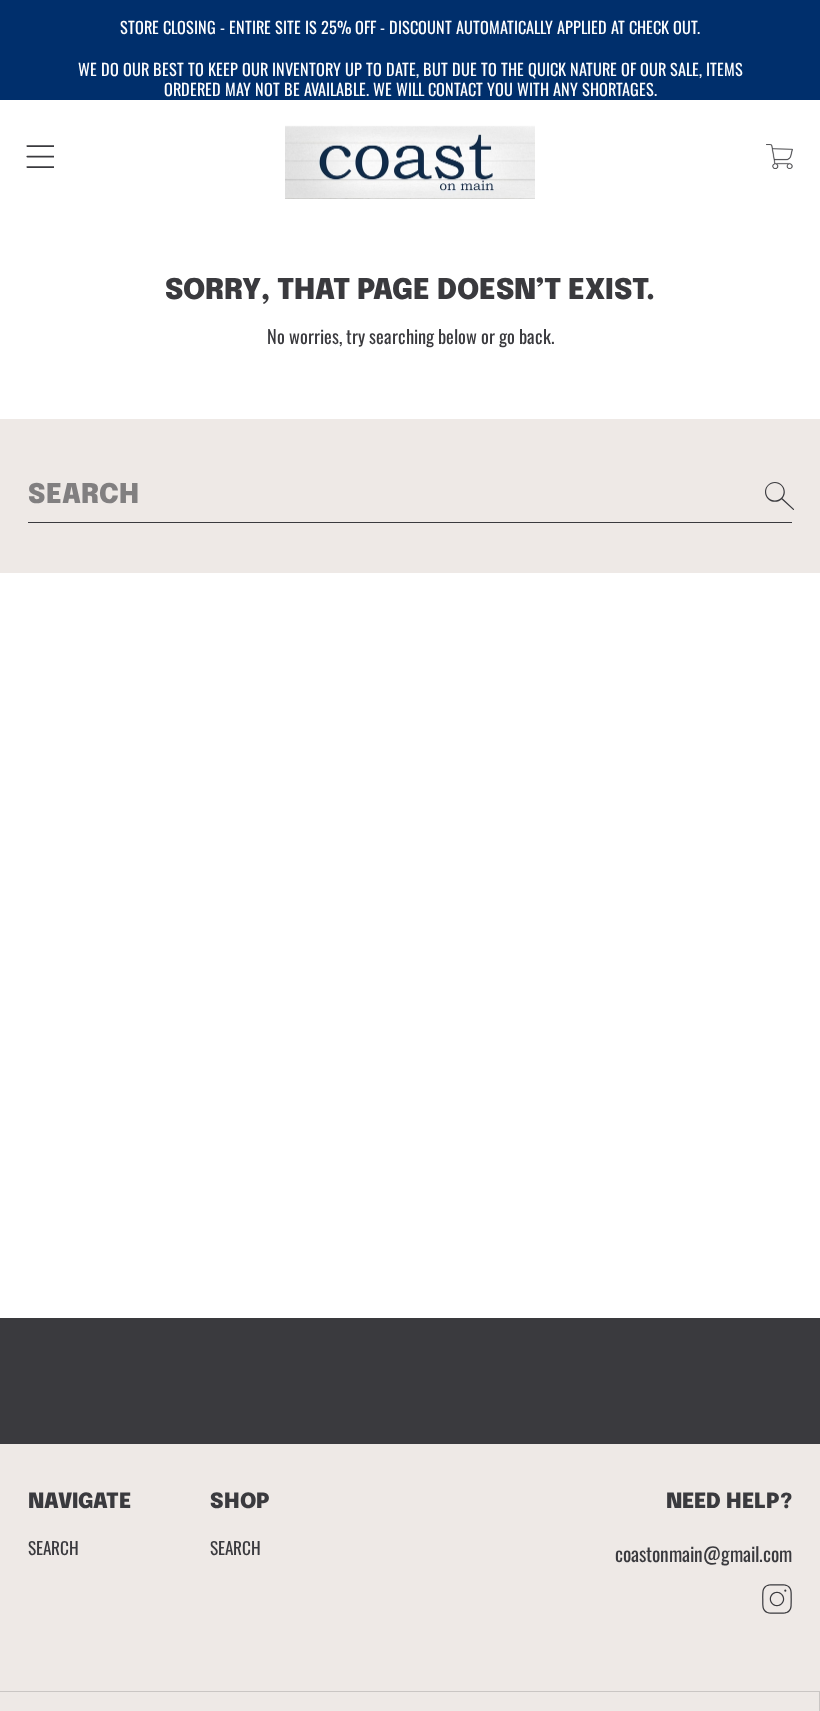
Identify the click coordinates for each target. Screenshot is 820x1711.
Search (53, 1547)
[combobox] (410, 496)
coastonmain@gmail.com (703, 1553)
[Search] (780, 496)
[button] (40, 156)
